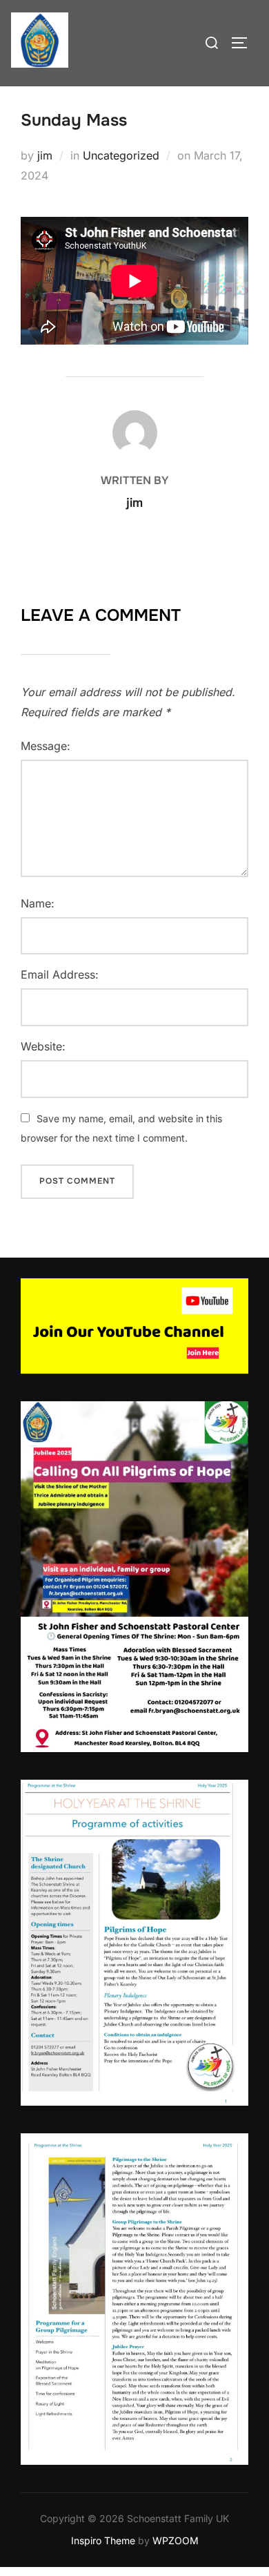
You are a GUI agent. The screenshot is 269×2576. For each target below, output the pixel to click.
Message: (46, 746)
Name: (38, 903)
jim (45, 155)
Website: (43, 1046)
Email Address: (60, 974)
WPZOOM (176, 2540)
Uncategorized (121, 155)
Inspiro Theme (103, 2540)
